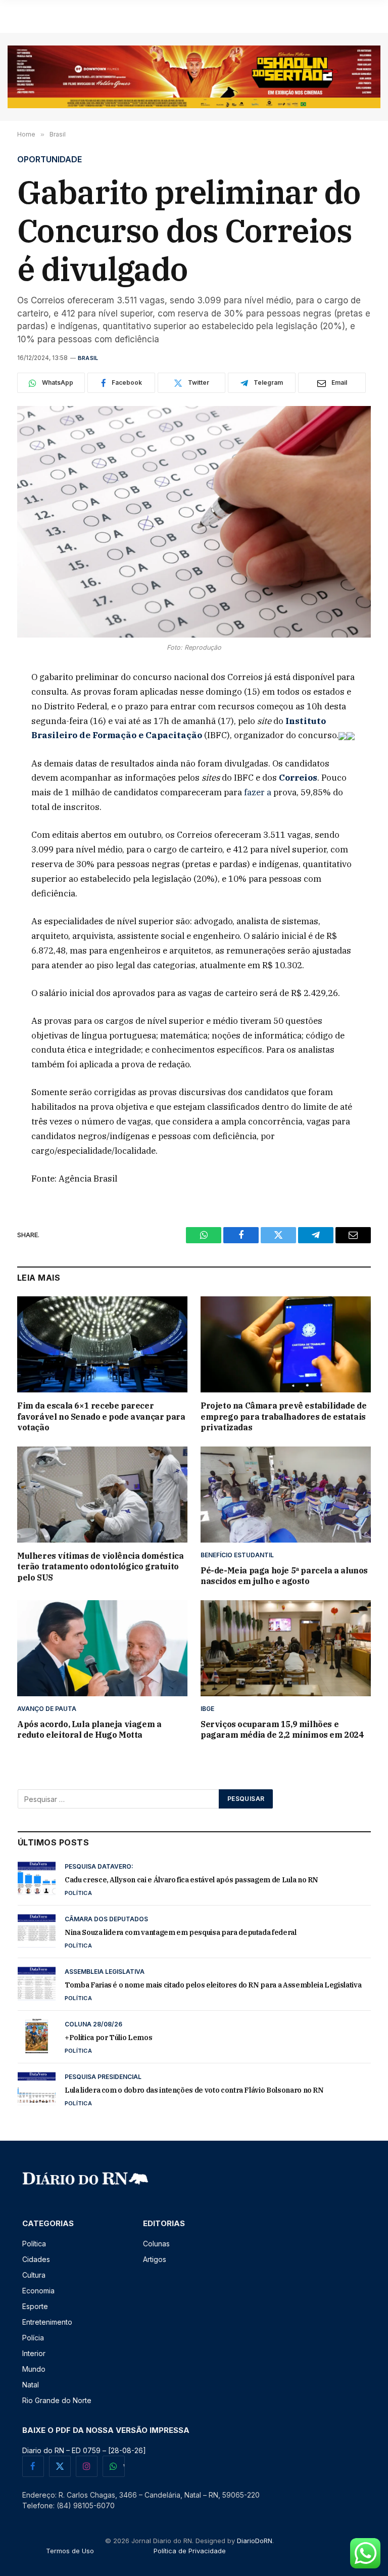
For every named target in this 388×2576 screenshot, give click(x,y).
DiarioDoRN (255, 2541)
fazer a (259, 792)
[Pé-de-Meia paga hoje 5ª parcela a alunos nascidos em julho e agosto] (286, 1495)
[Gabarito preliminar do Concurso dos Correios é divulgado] (194, 522)
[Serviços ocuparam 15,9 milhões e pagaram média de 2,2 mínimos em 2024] (286, 1648)
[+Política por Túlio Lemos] (37, 2036)
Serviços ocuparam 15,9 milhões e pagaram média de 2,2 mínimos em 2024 (282, 1730)
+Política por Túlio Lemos (108, 2038)
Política (78, 1893)
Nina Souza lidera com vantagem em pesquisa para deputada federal (181, 1932)
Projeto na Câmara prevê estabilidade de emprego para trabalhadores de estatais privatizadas (283, 1417)
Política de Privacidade (190, 2551)
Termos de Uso (70, 2551)
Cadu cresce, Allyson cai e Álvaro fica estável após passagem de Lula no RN (191, 1880)
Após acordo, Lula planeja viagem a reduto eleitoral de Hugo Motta (89, 1730)
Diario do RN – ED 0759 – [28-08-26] (84, 2450)
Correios (298, 778)
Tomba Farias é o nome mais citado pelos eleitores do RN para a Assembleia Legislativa (213, 1985)
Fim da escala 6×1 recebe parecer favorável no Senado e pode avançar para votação (101, 1417)
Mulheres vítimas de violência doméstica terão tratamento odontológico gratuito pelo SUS (100, 1567)
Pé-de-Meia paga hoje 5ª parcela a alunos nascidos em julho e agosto (284, 1576)
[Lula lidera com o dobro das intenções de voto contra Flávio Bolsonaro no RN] (37, 2089)
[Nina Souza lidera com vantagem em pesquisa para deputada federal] (37, 1931)
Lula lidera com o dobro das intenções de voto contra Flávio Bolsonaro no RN (194, 2090)
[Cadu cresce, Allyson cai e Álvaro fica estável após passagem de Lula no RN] (37, 1878)
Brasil (88, 358)
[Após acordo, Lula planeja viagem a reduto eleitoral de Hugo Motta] (102, 1648)
